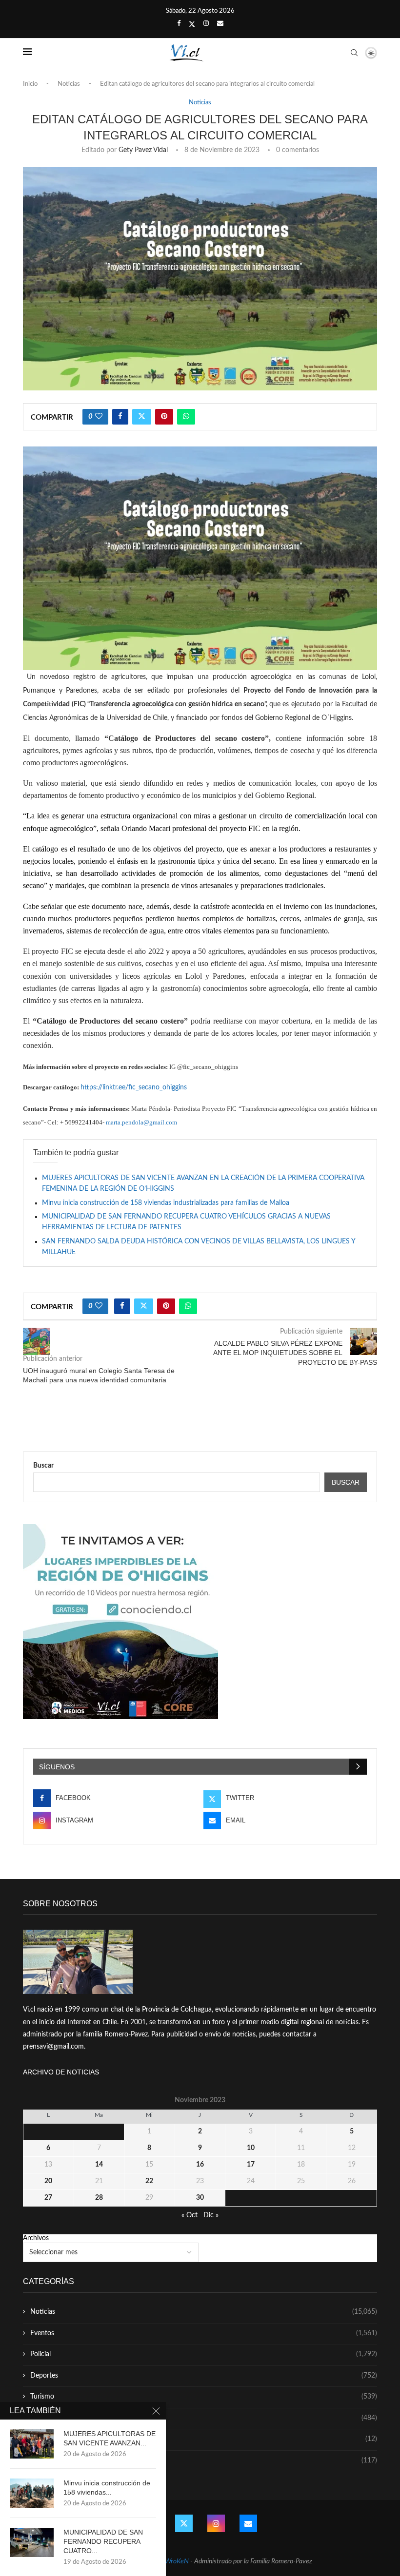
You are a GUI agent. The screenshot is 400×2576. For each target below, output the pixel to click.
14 (99, 2165)
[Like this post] (99, 417)
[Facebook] (179, 24)
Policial (204, 2354)
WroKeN (177, 2561)
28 (99, 2198)
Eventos (204, 2333)
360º (204, 2460)
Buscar (43, 1466)
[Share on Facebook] (120, 417)
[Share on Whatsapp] (186, 417)
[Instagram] (206, 24)
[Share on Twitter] (142, 417)
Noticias (69, 84)
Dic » (211, 2215)
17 (251, 2165)
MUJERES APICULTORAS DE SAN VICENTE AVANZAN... (110, 2438)
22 (149, 2181)
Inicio (30, 84)
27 (48, 2198)
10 (251, 2148)
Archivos (36, 2238)
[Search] (354, 53)
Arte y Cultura (204, 2418)
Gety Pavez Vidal (143, 150)
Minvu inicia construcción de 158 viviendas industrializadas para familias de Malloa (166, 1203)
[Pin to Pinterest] (164, 417)
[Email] (220, 24)
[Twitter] (192, 24)
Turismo (204, 2397)
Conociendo (204, 2439)
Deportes (204, 2376)
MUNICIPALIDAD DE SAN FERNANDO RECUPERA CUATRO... (103, 2541)
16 (200, 2165)
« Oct (190, 2215)
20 (48, 2181)
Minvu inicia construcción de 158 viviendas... (107, 2488)
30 (200, 2198)
